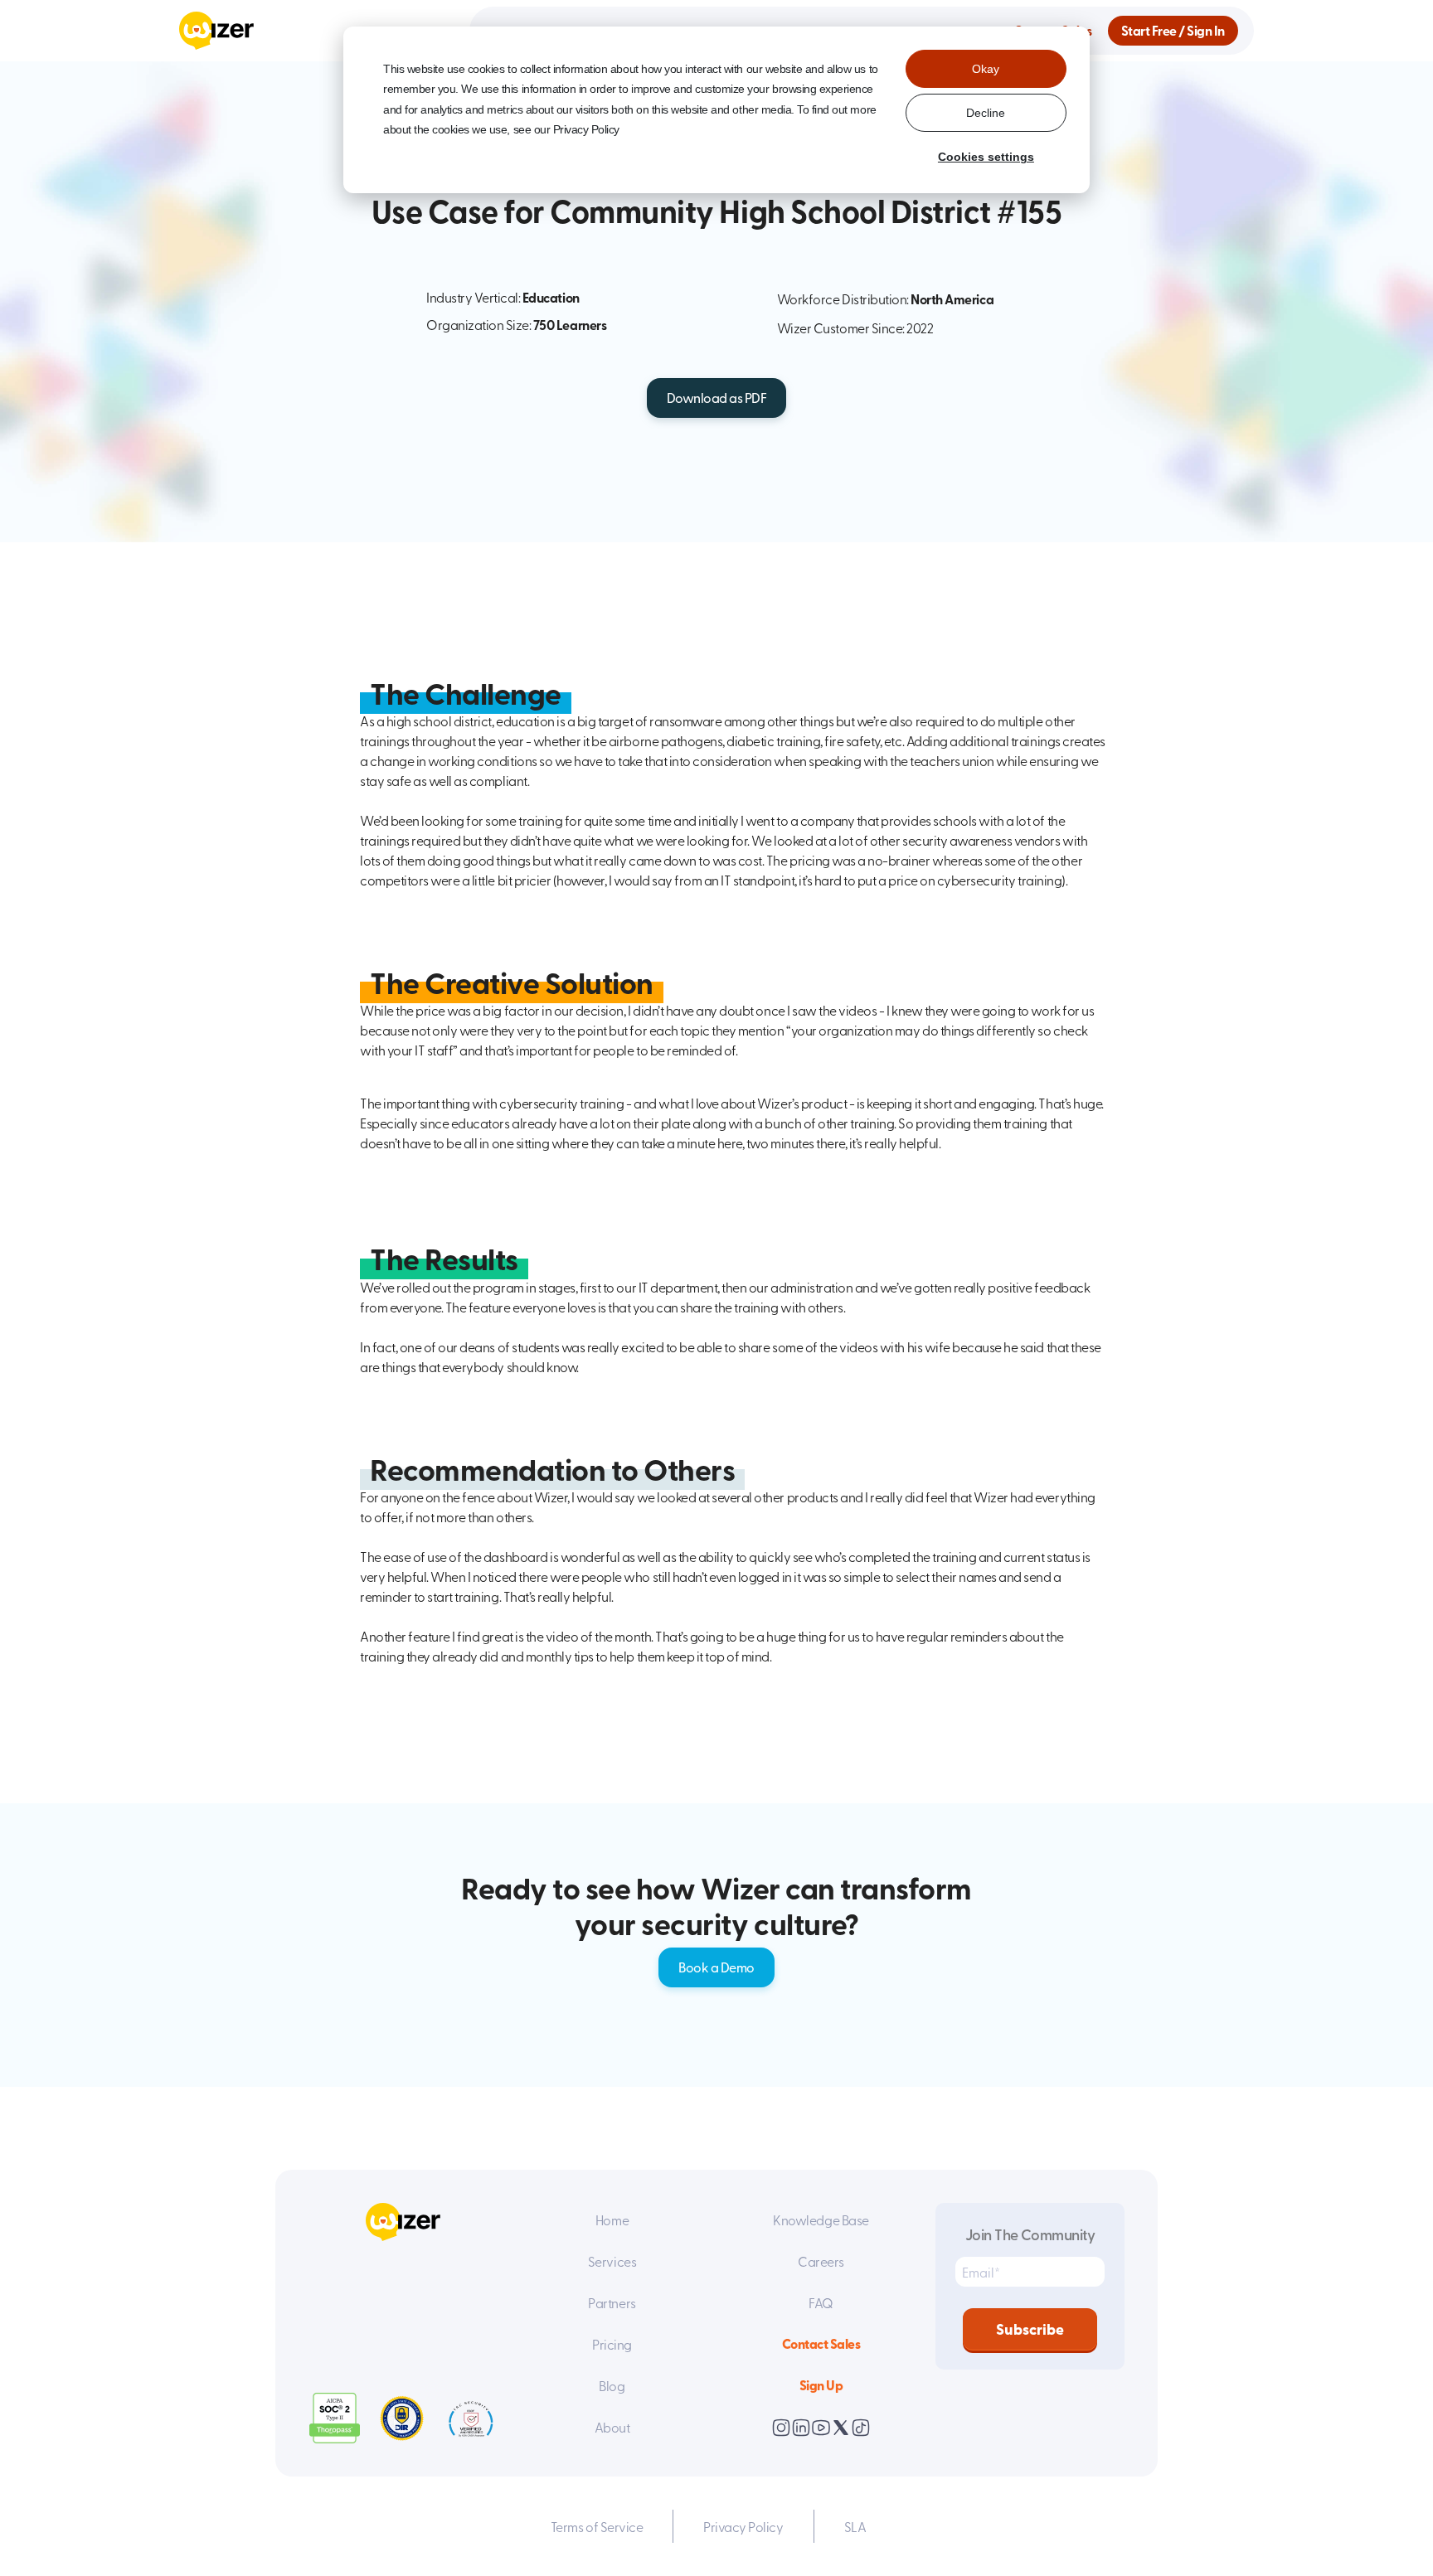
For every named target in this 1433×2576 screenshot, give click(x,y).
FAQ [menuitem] (821, 2302)
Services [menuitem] (612, 2261)
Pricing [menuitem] (612, 2344)
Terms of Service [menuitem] (597, 2526)
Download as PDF (717, 397)
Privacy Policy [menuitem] (743, 2526)
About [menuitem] (612, 2427)
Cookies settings (986, 157)
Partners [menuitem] (612, 2302)
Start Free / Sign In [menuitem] (1173, 30)
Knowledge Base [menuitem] (821, 2219)
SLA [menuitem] (855, 2526)
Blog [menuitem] (612, 2385)
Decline (986, 113)
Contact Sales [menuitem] (821, 2343)
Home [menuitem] (612, 2219)
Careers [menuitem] (821, 2261)
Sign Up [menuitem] (821, 2385)
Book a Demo (716, 1967)
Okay (986, 69)
